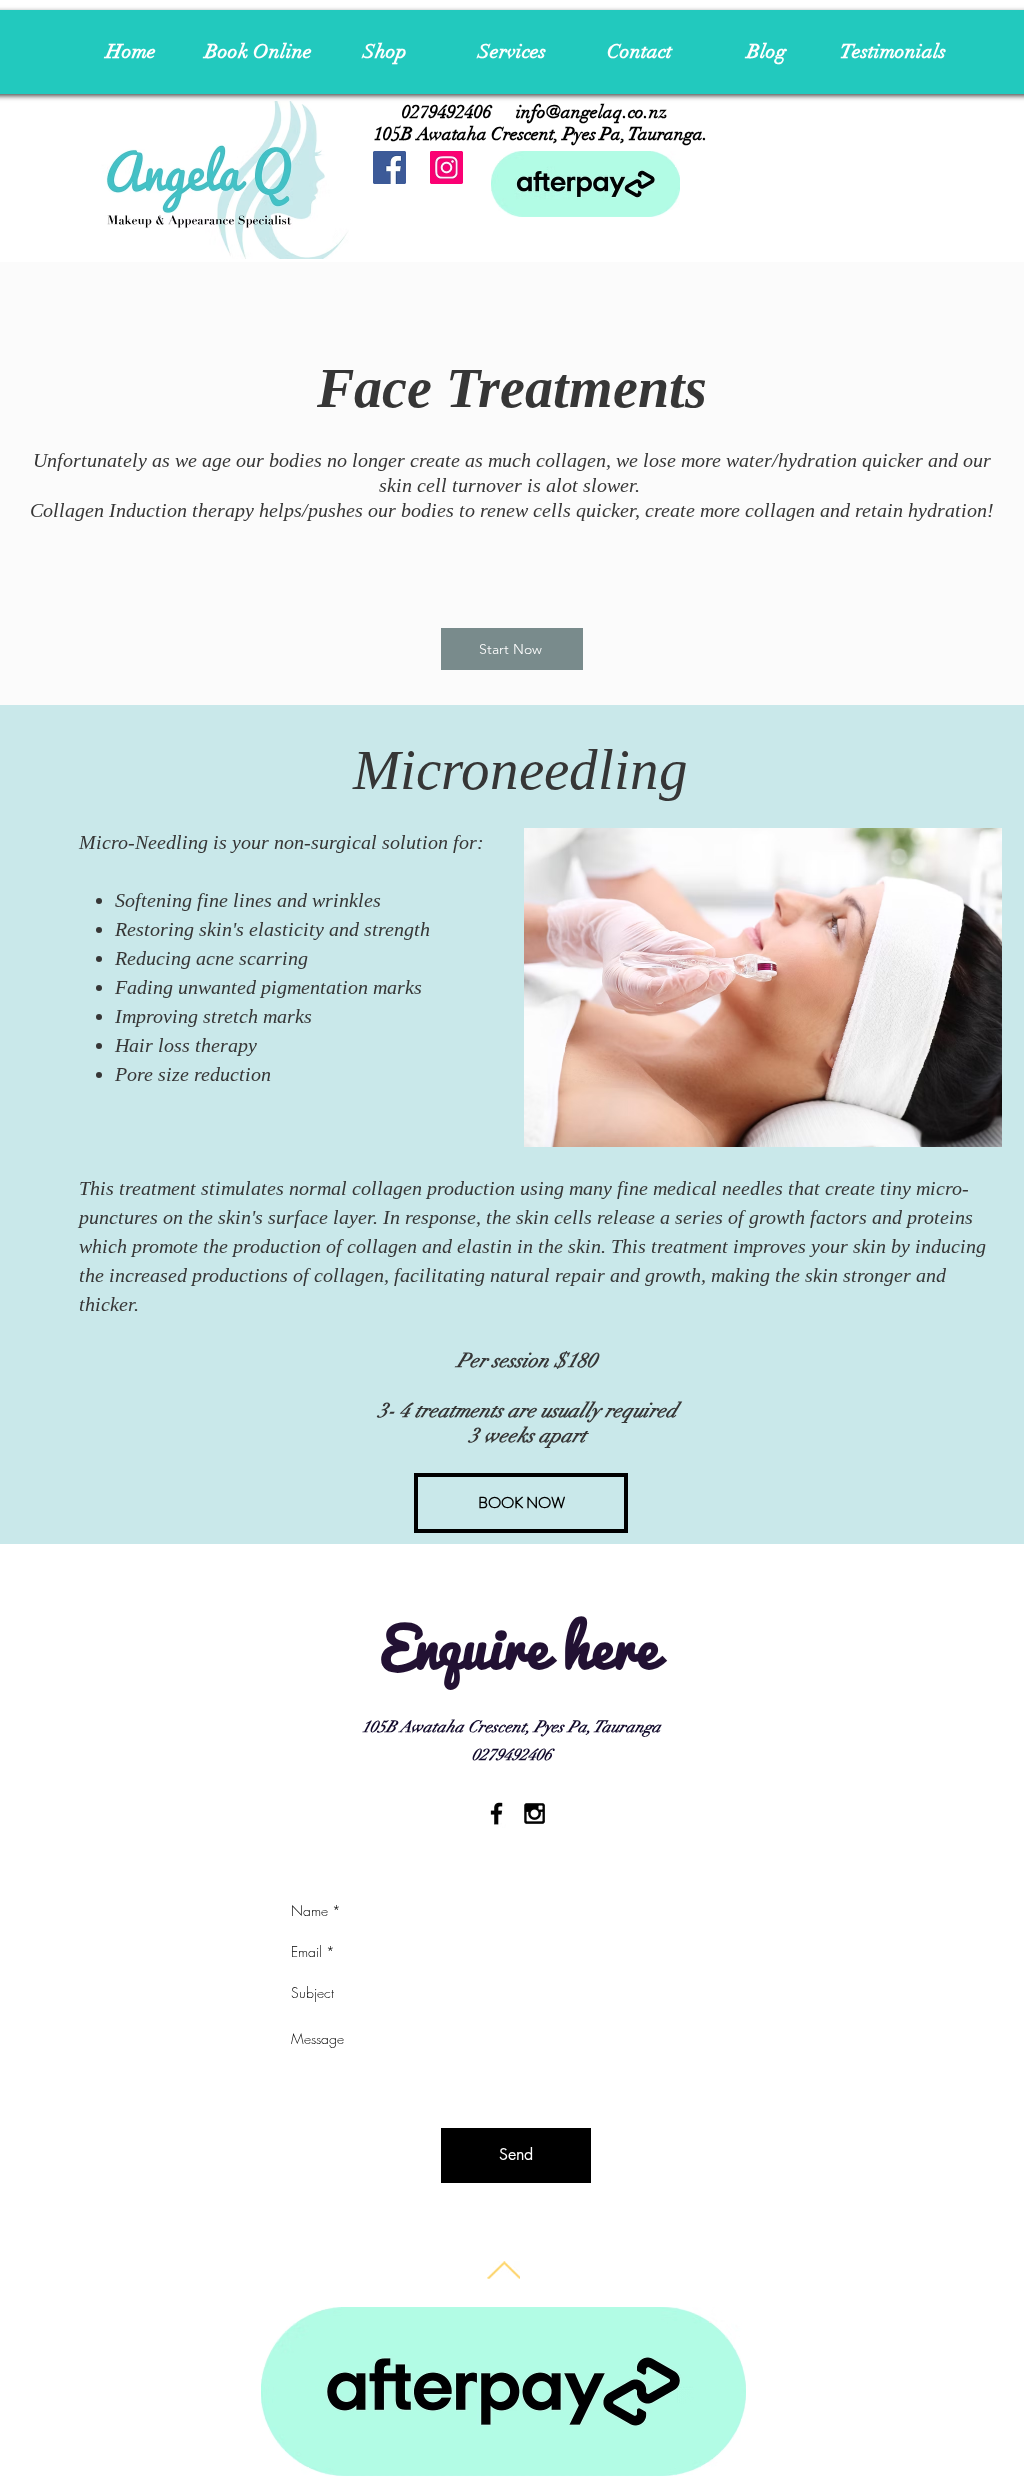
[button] (512, 52)
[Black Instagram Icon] (534, 1813)
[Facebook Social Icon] (389, 167)
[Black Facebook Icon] (496, 1813)
